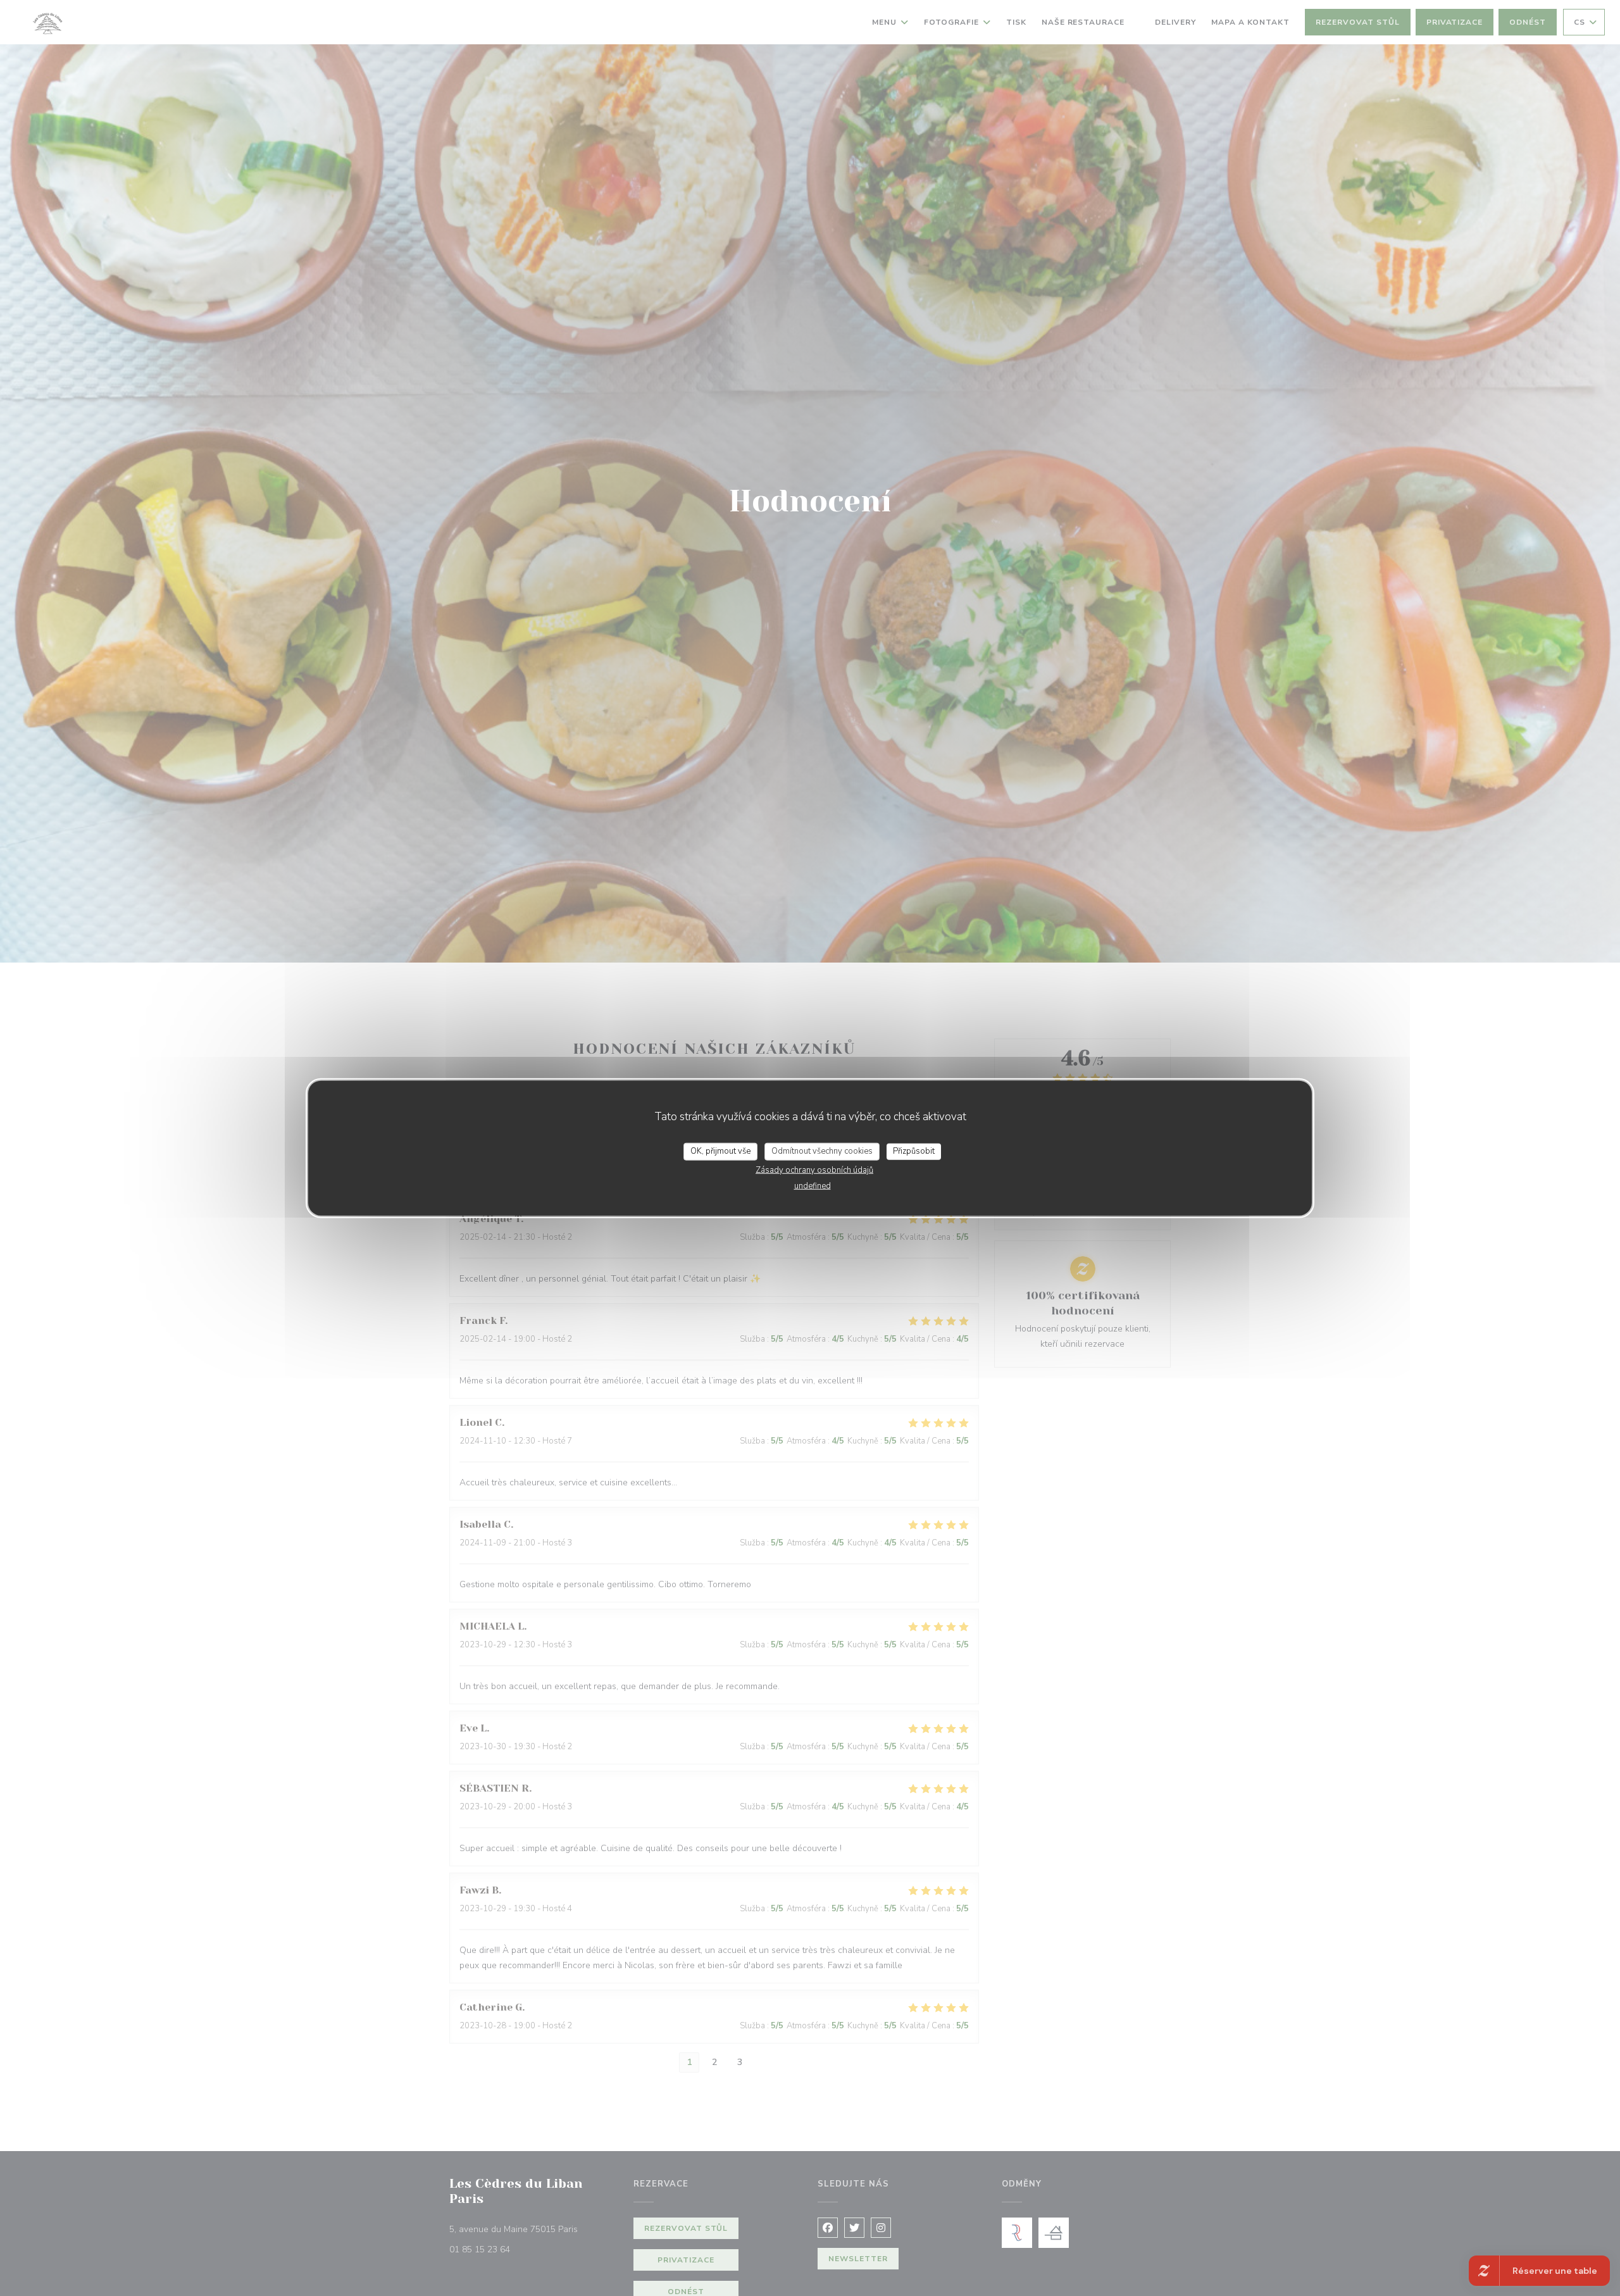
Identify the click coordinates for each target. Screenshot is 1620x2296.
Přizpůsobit (914, 1151)
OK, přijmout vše (720, 1151)
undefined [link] (813, 1185)
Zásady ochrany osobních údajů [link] (814, 1170)
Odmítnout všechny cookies (822, 1151)
